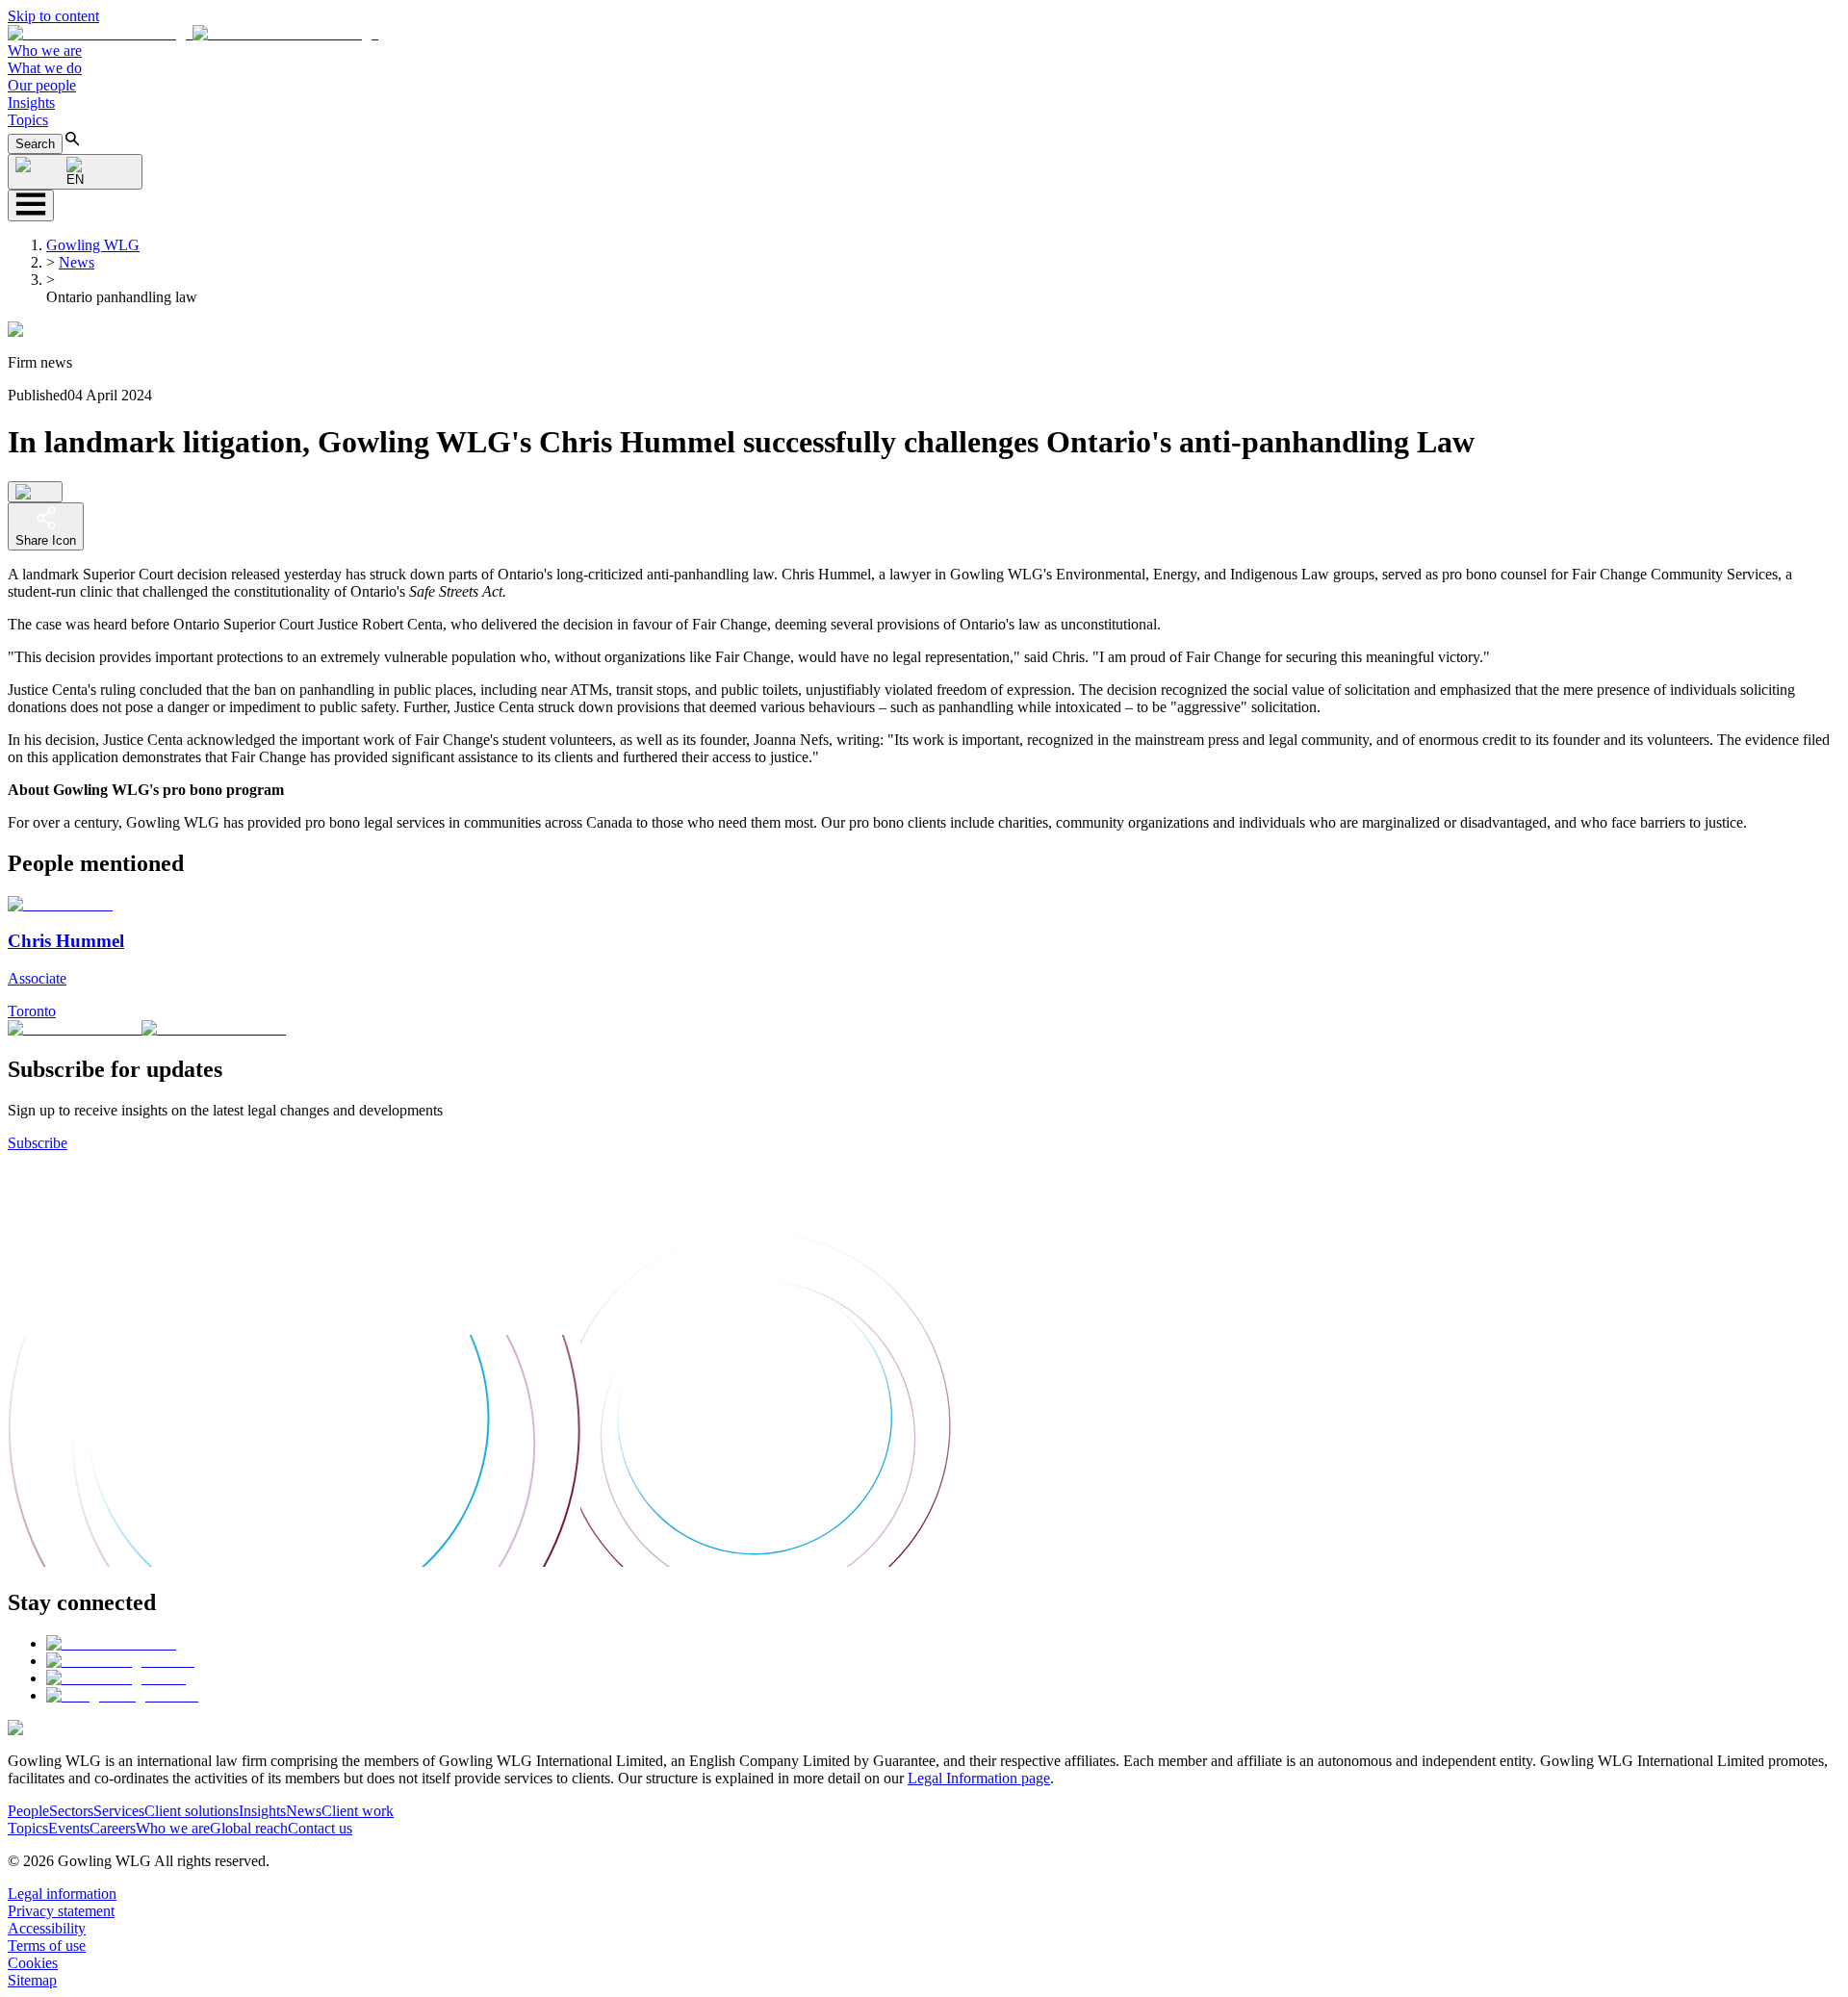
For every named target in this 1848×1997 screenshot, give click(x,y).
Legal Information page (979, 1778)
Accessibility (47, 1928)
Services (119, 1811)
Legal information (62, 1894)
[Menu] (31, 205)
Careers (113, 1828)
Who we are (45, 51)
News (77, 262)
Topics (28, 120)
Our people (42, 85)
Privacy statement (61, 1911)
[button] (193, 33)
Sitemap (32, 1980)
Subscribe (38, 1143)
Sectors (71, 1811)
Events (69, 1828)
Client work (358, 1811)
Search (35, 144)
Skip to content (53, 16)
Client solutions (192, 1811)
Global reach (249, 1828)
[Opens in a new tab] (111, 1643)
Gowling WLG (93, 245)
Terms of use (47, 1946)
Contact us (320, 1828)
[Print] (35, 492)
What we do (45, 68)
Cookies (33, 1963)
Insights (31, 102)
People (28, 1811)
